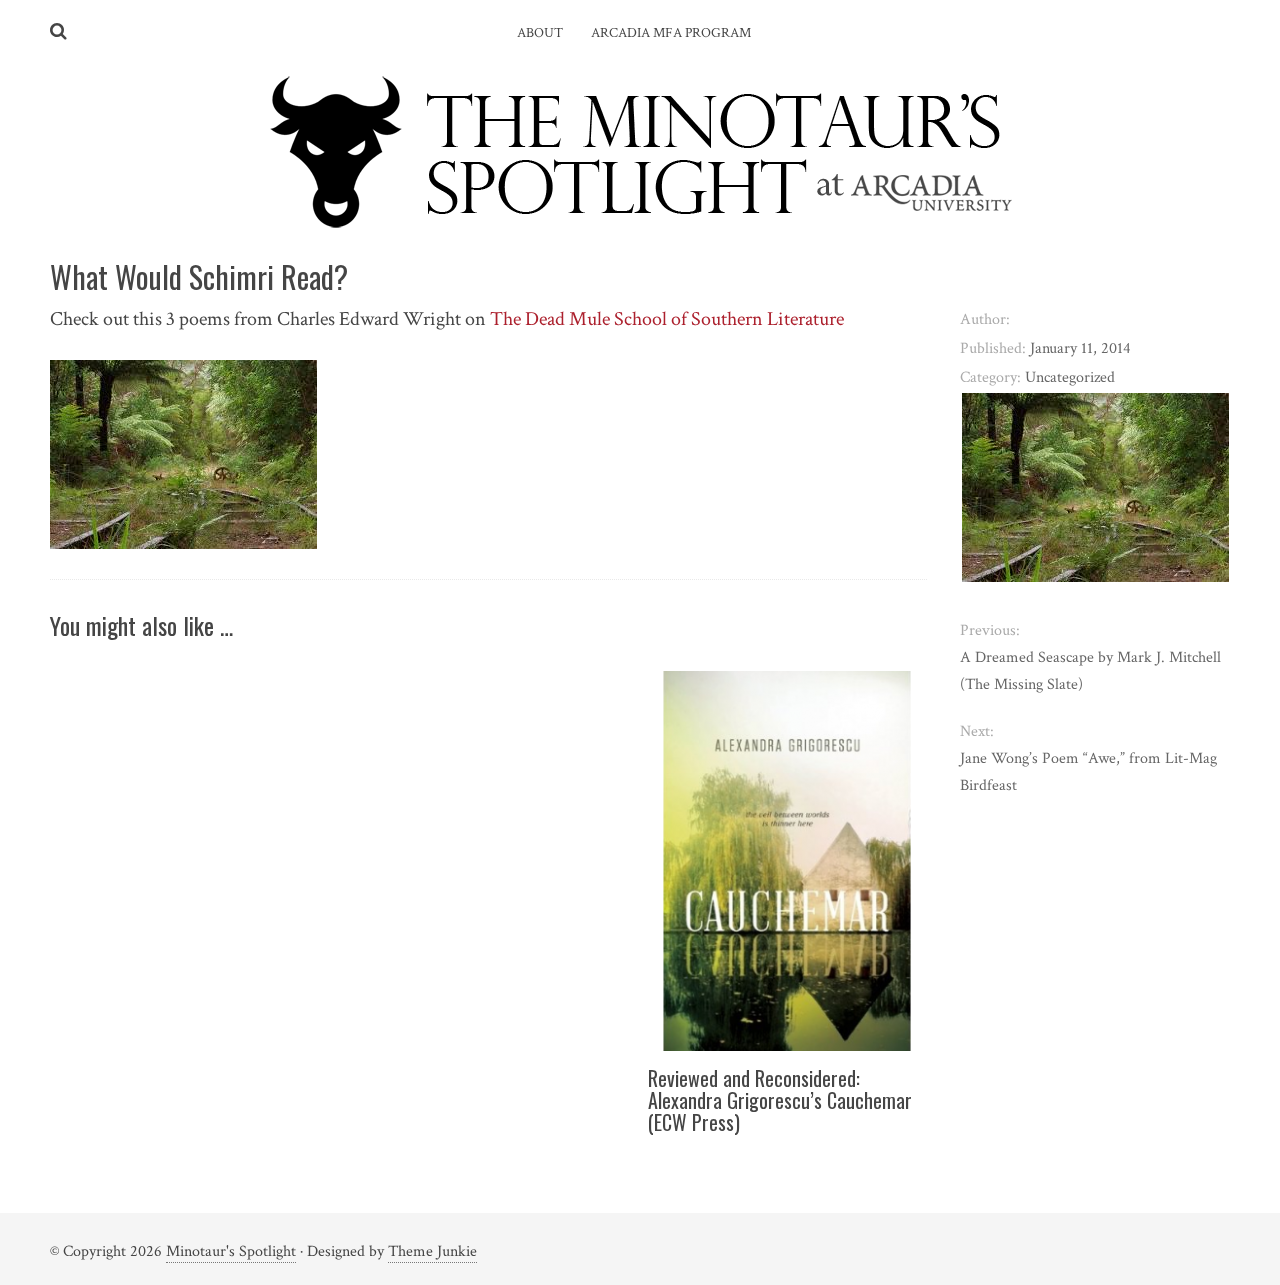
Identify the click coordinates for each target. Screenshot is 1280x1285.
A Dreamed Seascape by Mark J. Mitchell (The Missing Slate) (1090, 671)
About (540, 33)
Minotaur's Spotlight (231, 1251)
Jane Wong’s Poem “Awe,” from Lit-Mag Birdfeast (1088, 772)
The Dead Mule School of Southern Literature (667, 319)
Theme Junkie (432, 1251)
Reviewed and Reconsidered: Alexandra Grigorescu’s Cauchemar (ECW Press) (780, 1100)
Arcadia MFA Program (671, 33)
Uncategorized (1070, 377)
